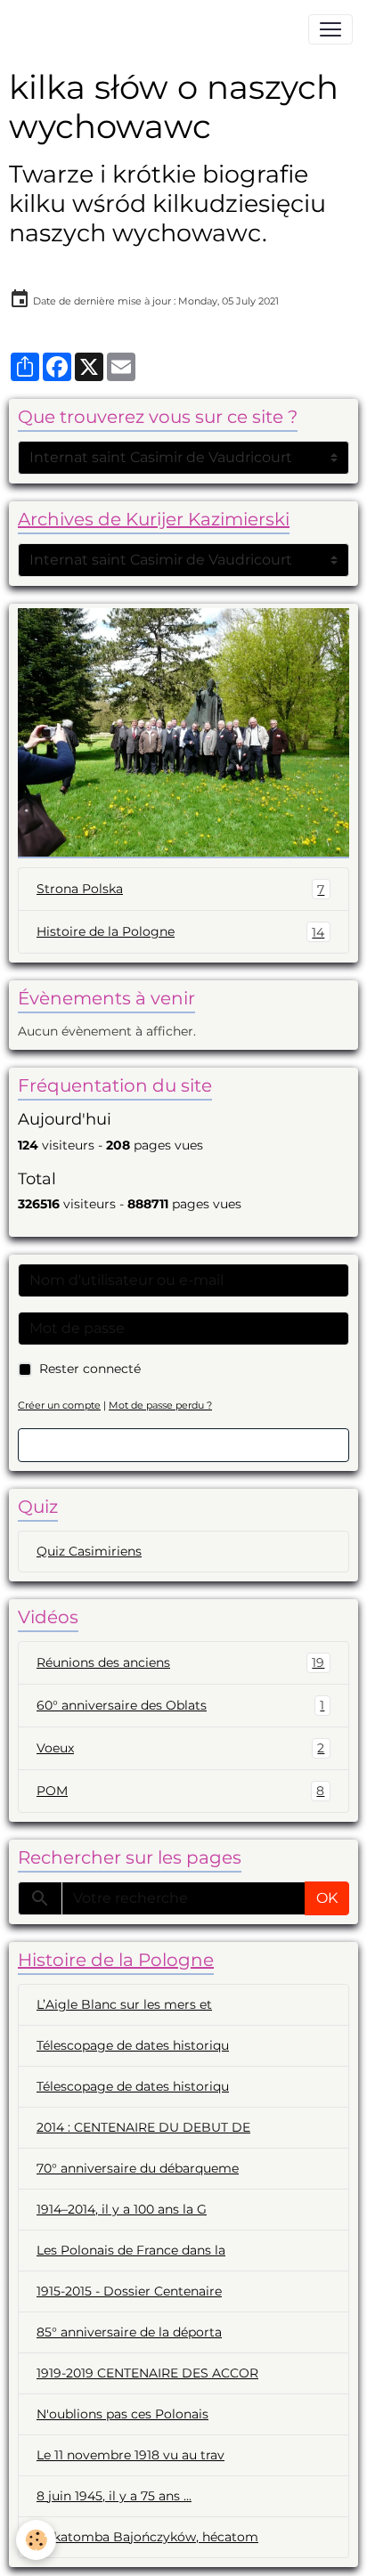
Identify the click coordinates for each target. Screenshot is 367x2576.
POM (180, 1791)
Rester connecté (90, 1369)
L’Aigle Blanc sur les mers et (124, 2004)
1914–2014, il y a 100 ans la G (122, 2209)
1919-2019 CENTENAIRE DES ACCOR (147, 2373)
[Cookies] (36, 2540)
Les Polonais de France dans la (131, 2250)
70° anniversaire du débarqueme (138, 2168)
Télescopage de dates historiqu (133, 2045)
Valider (183, 1445)
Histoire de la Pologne (180, 932)
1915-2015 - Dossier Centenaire (129, 2291)
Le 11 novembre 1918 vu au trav (130, 2455)
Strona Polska (180, 889)
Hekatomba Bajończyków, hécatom (147, 2537)
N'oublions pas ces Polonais (122, 2414)
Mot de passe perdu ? (160, 1405)
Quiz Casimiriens (89, 1551)
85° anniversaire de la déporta (129, 2332)
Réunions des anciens (180, 1663)
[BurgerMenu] (330, 29)
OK (327, 1898)
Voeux (180, 1748)
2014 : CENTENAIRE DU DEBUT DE (143, 2127)
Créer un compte (59, 1405)
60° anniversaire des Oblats (180, 1706)
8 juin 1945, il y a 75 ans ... (114, 2496)
